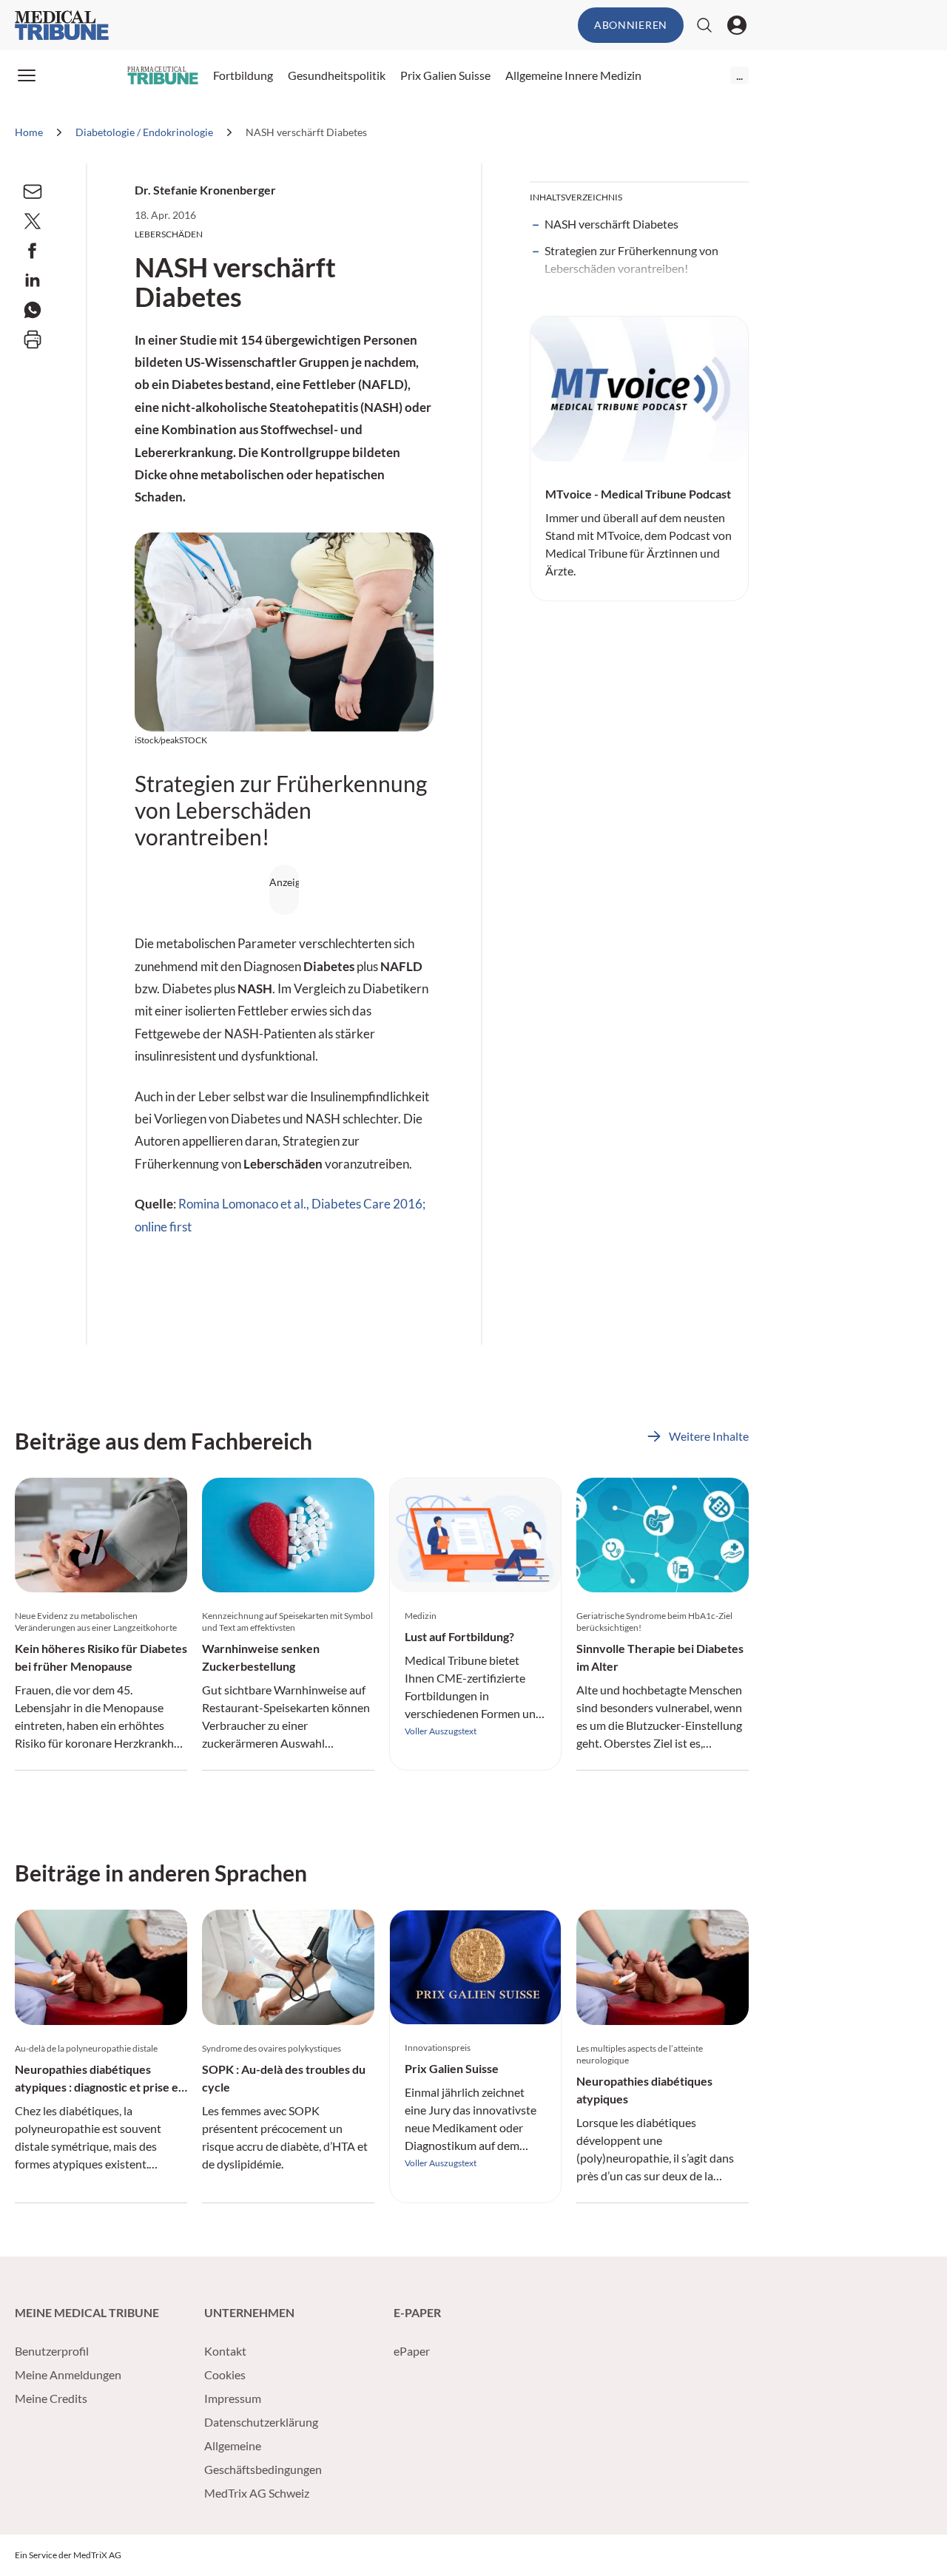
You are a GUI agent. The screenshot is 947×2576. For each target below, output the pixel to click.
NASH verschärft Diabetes (611, 224)
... (739, 75)
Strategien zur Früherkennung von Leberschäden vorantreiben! (631, 259)
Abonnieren (631, 25)
